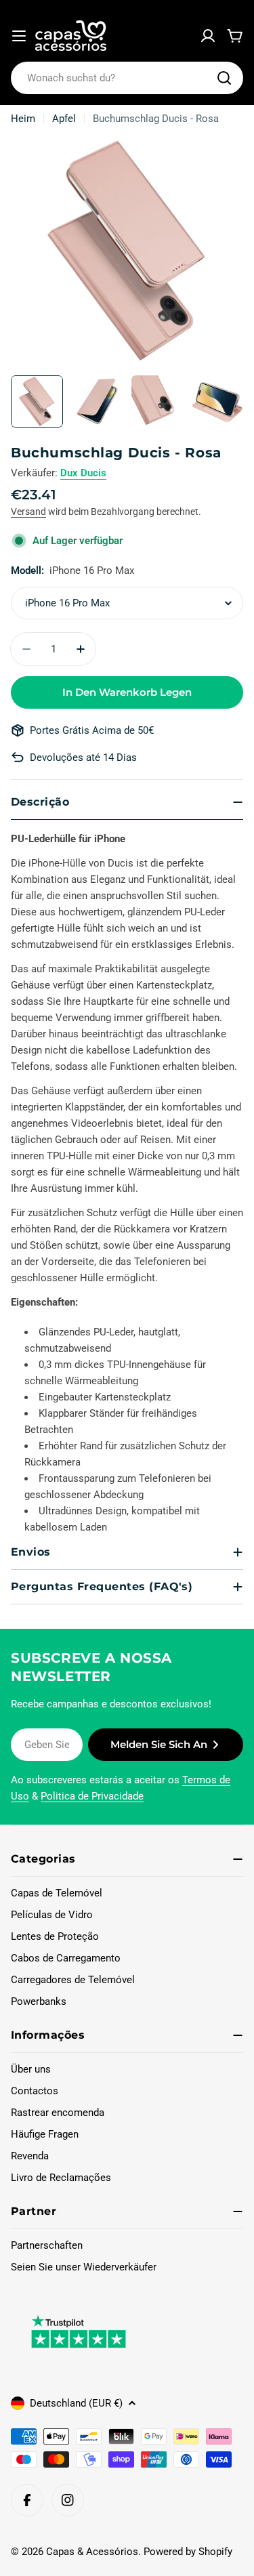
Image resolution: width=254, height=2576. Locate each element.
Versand (28, 512)
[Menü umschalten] (19, 36)
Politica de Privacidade (92, 1796)
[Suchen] (224, 78)
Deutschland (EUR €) (76, 2403)
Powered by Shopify (188, 2552)
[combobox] (127, 78)
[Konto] (208, 36)
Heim (23, 119)
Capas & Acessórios (92, 2552)
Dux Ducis (83, 473)
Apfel (64, 119)
